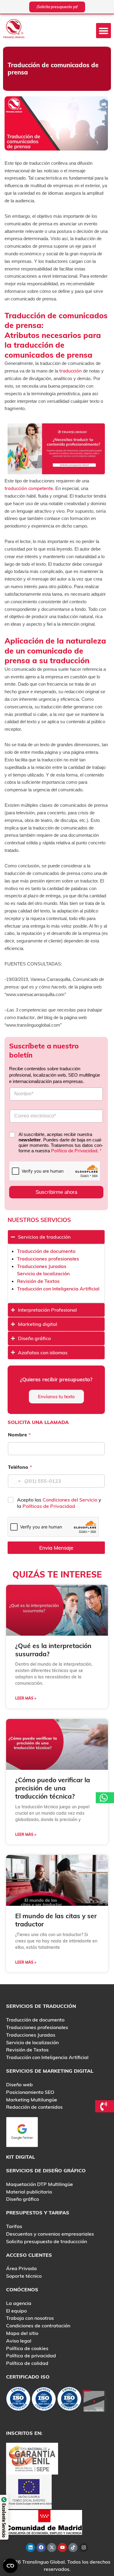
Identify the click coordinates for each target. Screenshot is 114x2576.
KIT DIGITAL (21, 2157)
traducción (71, 371)
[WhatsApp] (105, 1798)
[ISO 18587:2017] (69, 2400)
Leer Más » (26, 1698)
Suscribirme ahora (56, 1192)
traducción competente (29, 488)
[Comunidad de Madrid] (44, 2522)
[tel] (105, 2106)
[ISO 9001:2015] (44, 2400)
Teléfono (20, 1467)
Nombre (19, 1435)
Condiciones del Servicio (71, 1500)
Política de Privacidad (74, 1151)
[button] (104, 31)
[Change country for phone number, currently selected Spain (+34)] (15, 1481)
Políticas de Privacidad (49, 1506)
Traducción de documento (46, 1251)
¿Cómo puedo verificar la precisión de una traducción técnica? (53, 1788)
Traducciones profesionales (48, 1259)
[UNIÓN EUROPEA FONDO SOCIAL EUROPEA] (29, 2491)
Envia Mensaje (56, 1548)
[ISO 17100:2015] (18, 2400)
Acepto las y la (59, 1503)
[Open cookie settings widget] (10, 2566)
